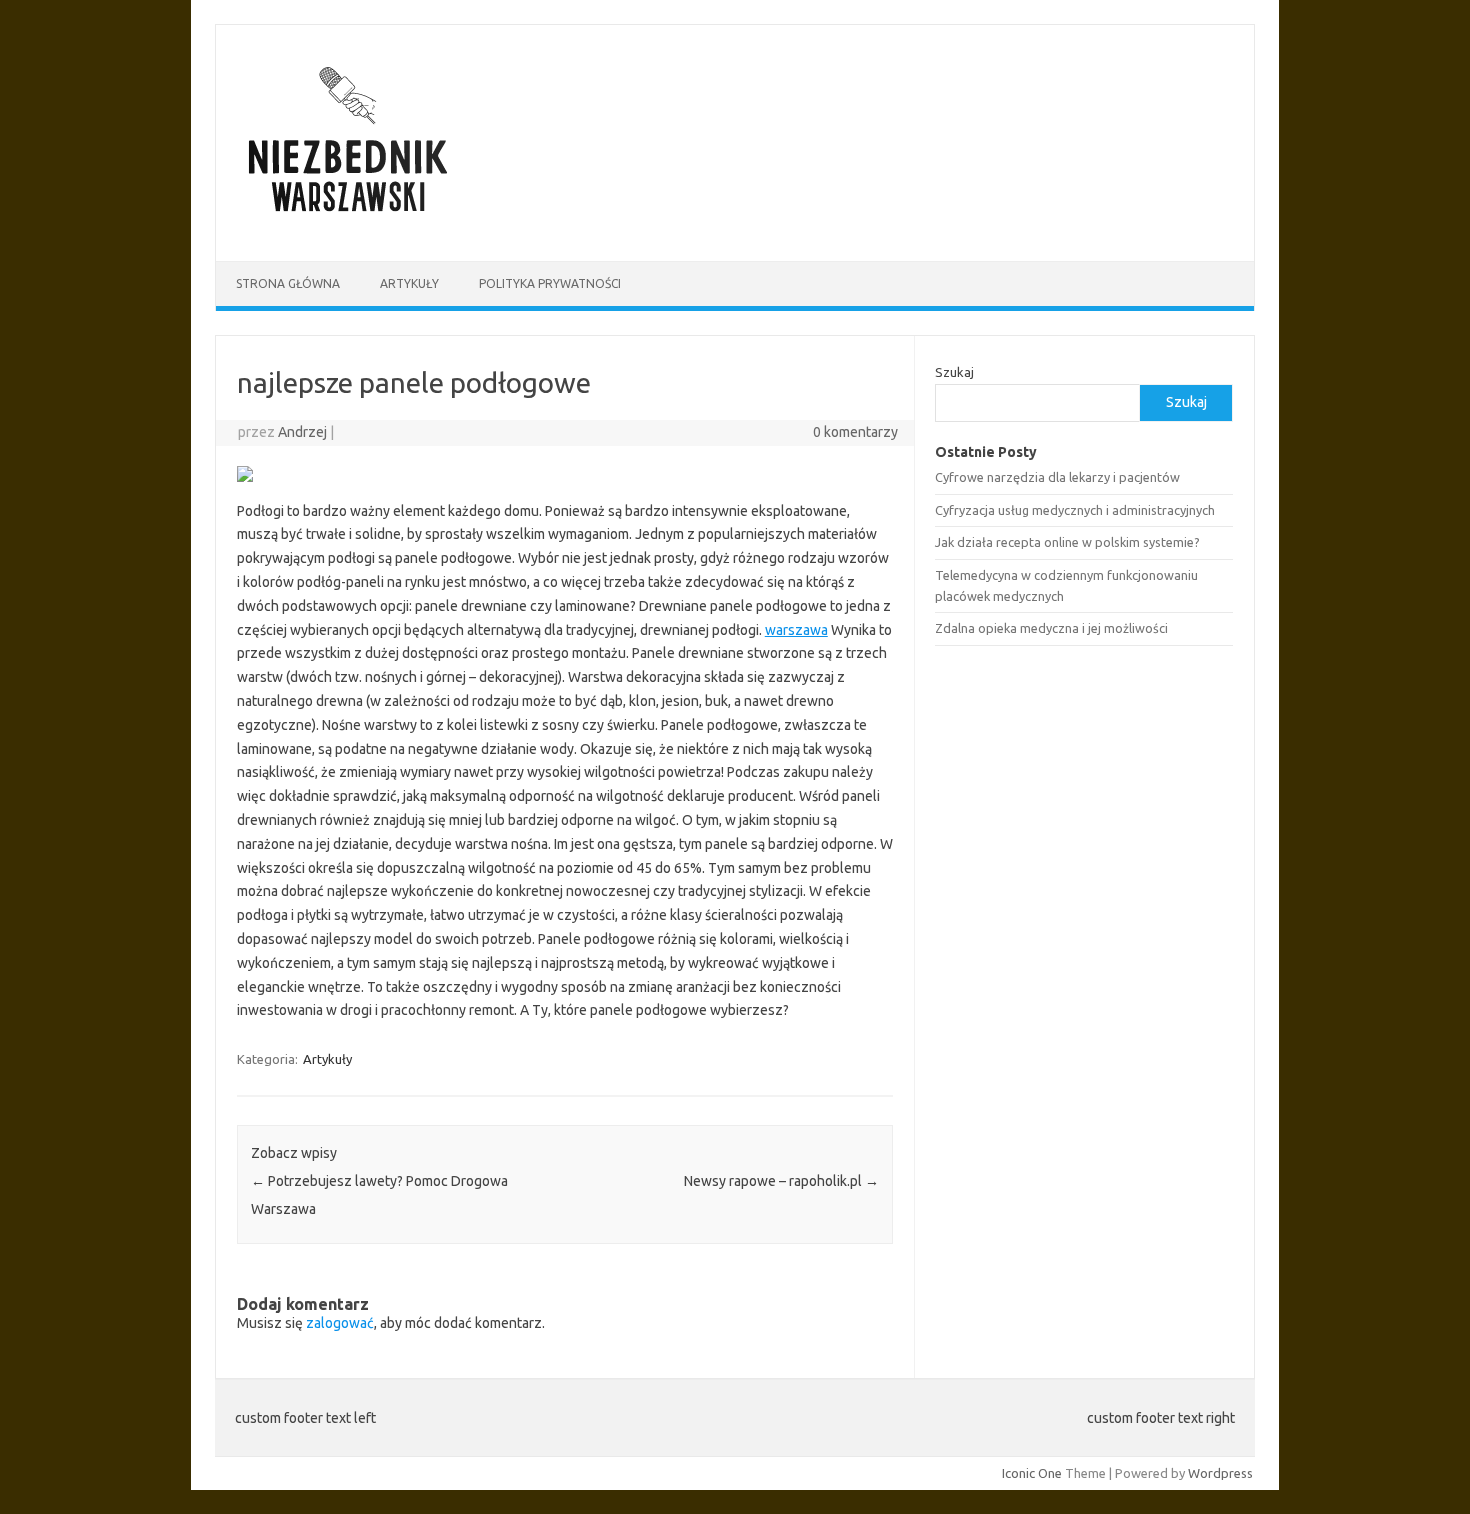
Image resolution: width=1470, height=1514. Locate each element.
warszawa (796, 630)
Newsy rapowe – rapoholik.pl (781, 1181)
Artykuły (409, 283)
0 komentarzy (855, 432)
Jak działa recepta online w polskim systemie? (1067, 542)
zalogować (340, 1323)
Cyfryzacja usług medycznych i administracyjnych (1075, 510)
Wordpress (1220, 1473)
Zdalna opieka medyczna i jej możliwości (1051, 628)
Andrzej (302, 432)
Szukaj (954, 372)
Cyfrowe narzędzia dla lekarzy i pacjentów (1057, 477)
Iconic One (1032, 1473)
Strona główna (288, 283)
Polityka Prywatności (550, 283)
